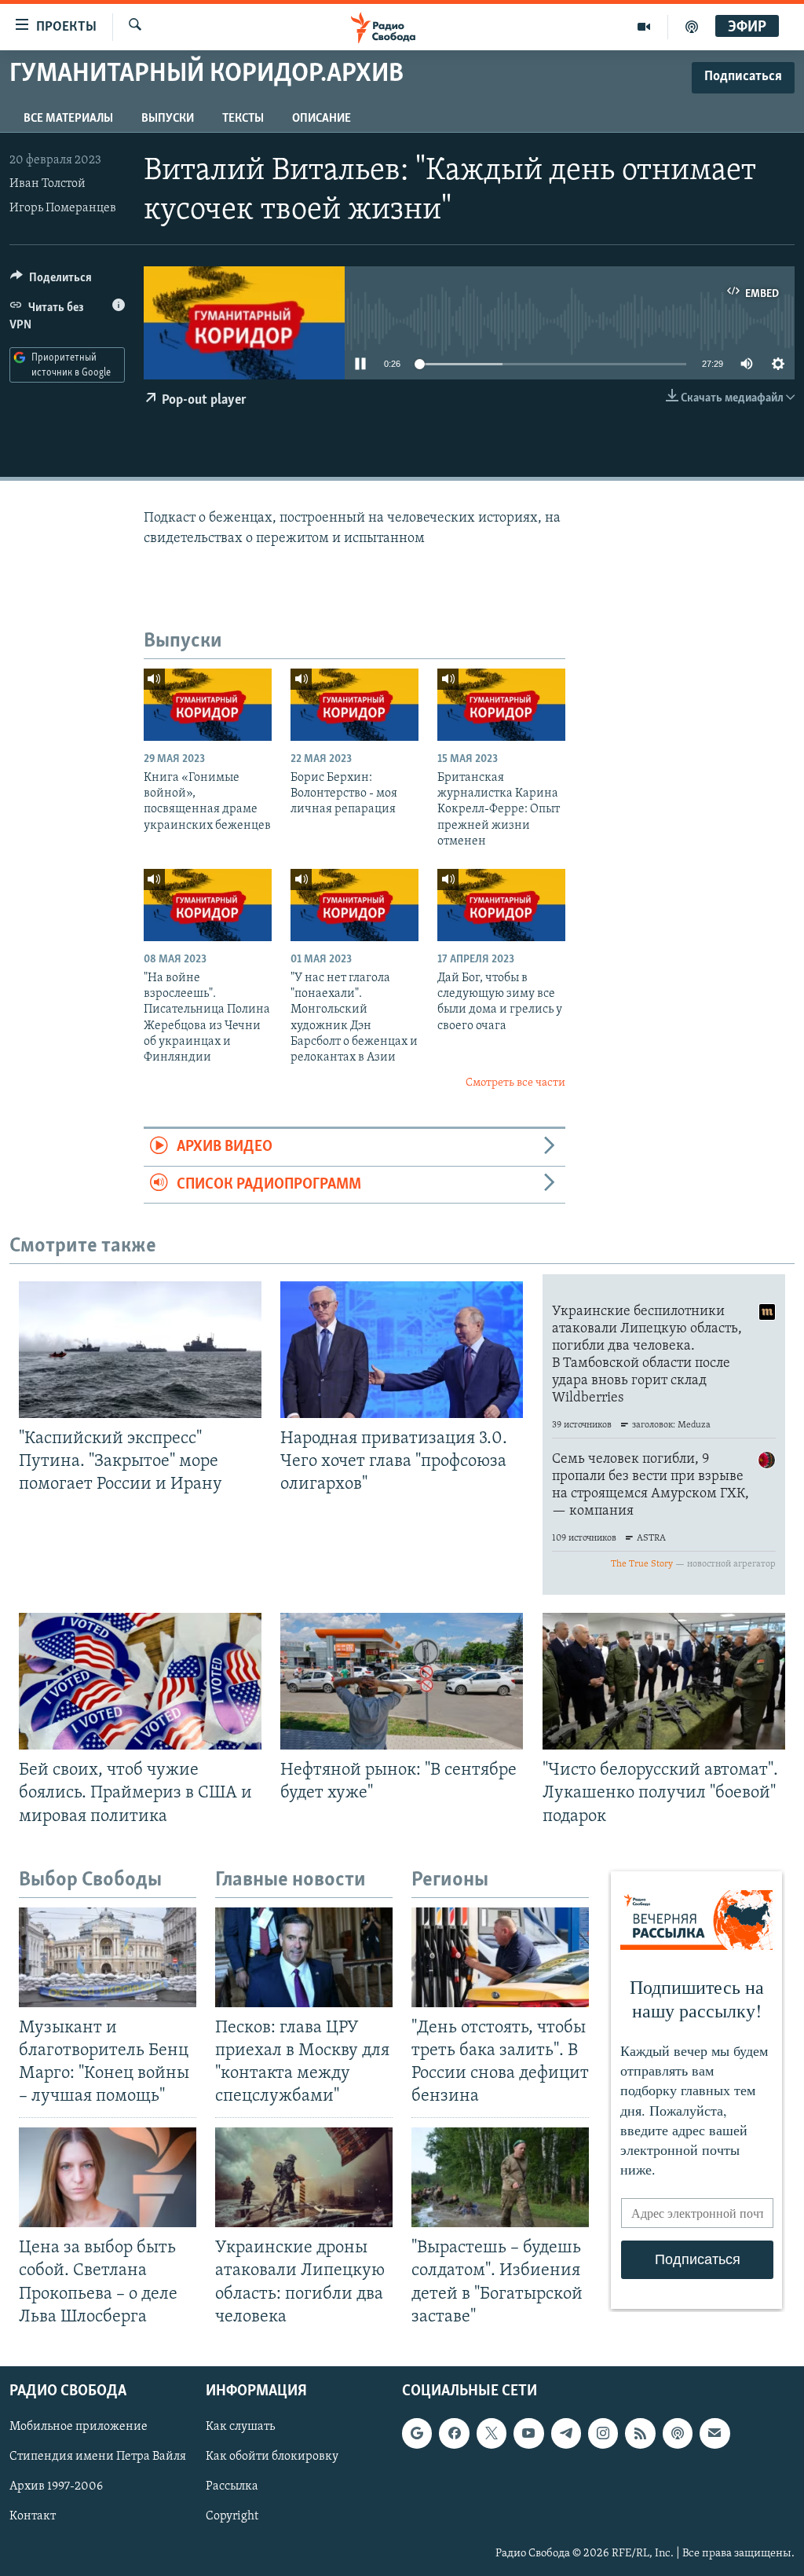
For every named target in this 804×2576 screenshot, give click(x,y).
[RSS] (640, 2433)
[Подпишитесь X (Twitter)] (492, 2433)
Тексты (243, 119)
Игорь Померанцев (63, 208)
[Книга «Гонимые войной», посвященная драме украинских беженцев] (208, 705)
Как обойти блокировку (272, 2457)
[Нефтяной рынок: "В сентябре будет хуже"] (402, 1681)
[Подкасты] (678, 2433)
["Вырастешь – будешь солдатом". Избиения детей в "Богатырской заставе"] (500, 2177)
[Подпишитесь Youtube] (528, 2433)
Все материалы (68, 119)
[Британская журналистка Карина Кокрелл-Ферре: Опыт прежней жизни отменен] (501, 705)
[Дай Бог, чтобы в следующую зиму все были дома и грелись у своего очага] (501, 905)
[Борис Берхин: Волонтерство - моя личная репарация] (354, 705)
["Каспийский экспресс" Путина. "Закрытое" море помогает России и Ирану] (140, 1350)
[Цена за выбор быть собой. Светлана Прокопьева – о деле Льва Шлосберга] (108, 2177)
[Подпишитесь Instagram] (603, 2433)
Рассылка (232, 2486)
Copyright (232, 2516)
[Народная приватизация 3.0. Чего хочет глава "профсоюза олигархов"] (402, 1350)
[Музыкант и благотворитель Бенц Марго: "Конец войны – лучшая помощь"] (108, 1957)
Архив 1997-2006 (56, 2486)
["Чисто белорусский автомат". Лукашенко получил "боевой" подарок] (664, 1681)
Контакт (33, 2516)
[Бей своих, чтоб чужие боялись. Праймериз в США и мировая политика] (140, 1681)
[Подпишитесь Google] (417, 2433)
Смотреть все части (515, 1083)
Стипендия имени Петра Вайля (98, 2457)
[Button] (51, 281)
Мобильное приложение (79, 2427)
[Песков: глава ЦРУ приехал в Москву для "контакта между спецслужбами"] (304, 1957)
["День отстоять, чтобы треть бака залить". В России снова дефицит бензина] (500, 1957)
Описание (322, 119)
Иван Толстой (48, 184)
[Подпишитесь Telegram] (566, 2433)
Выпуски (168, 119)
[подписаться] (714, 2433)
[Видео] (644, 27)
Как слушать (240, 2427)
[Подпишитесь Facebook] (454, 2433)
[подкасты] (692, 27)
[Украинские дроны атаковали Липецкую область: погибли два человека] (304, 2177)
